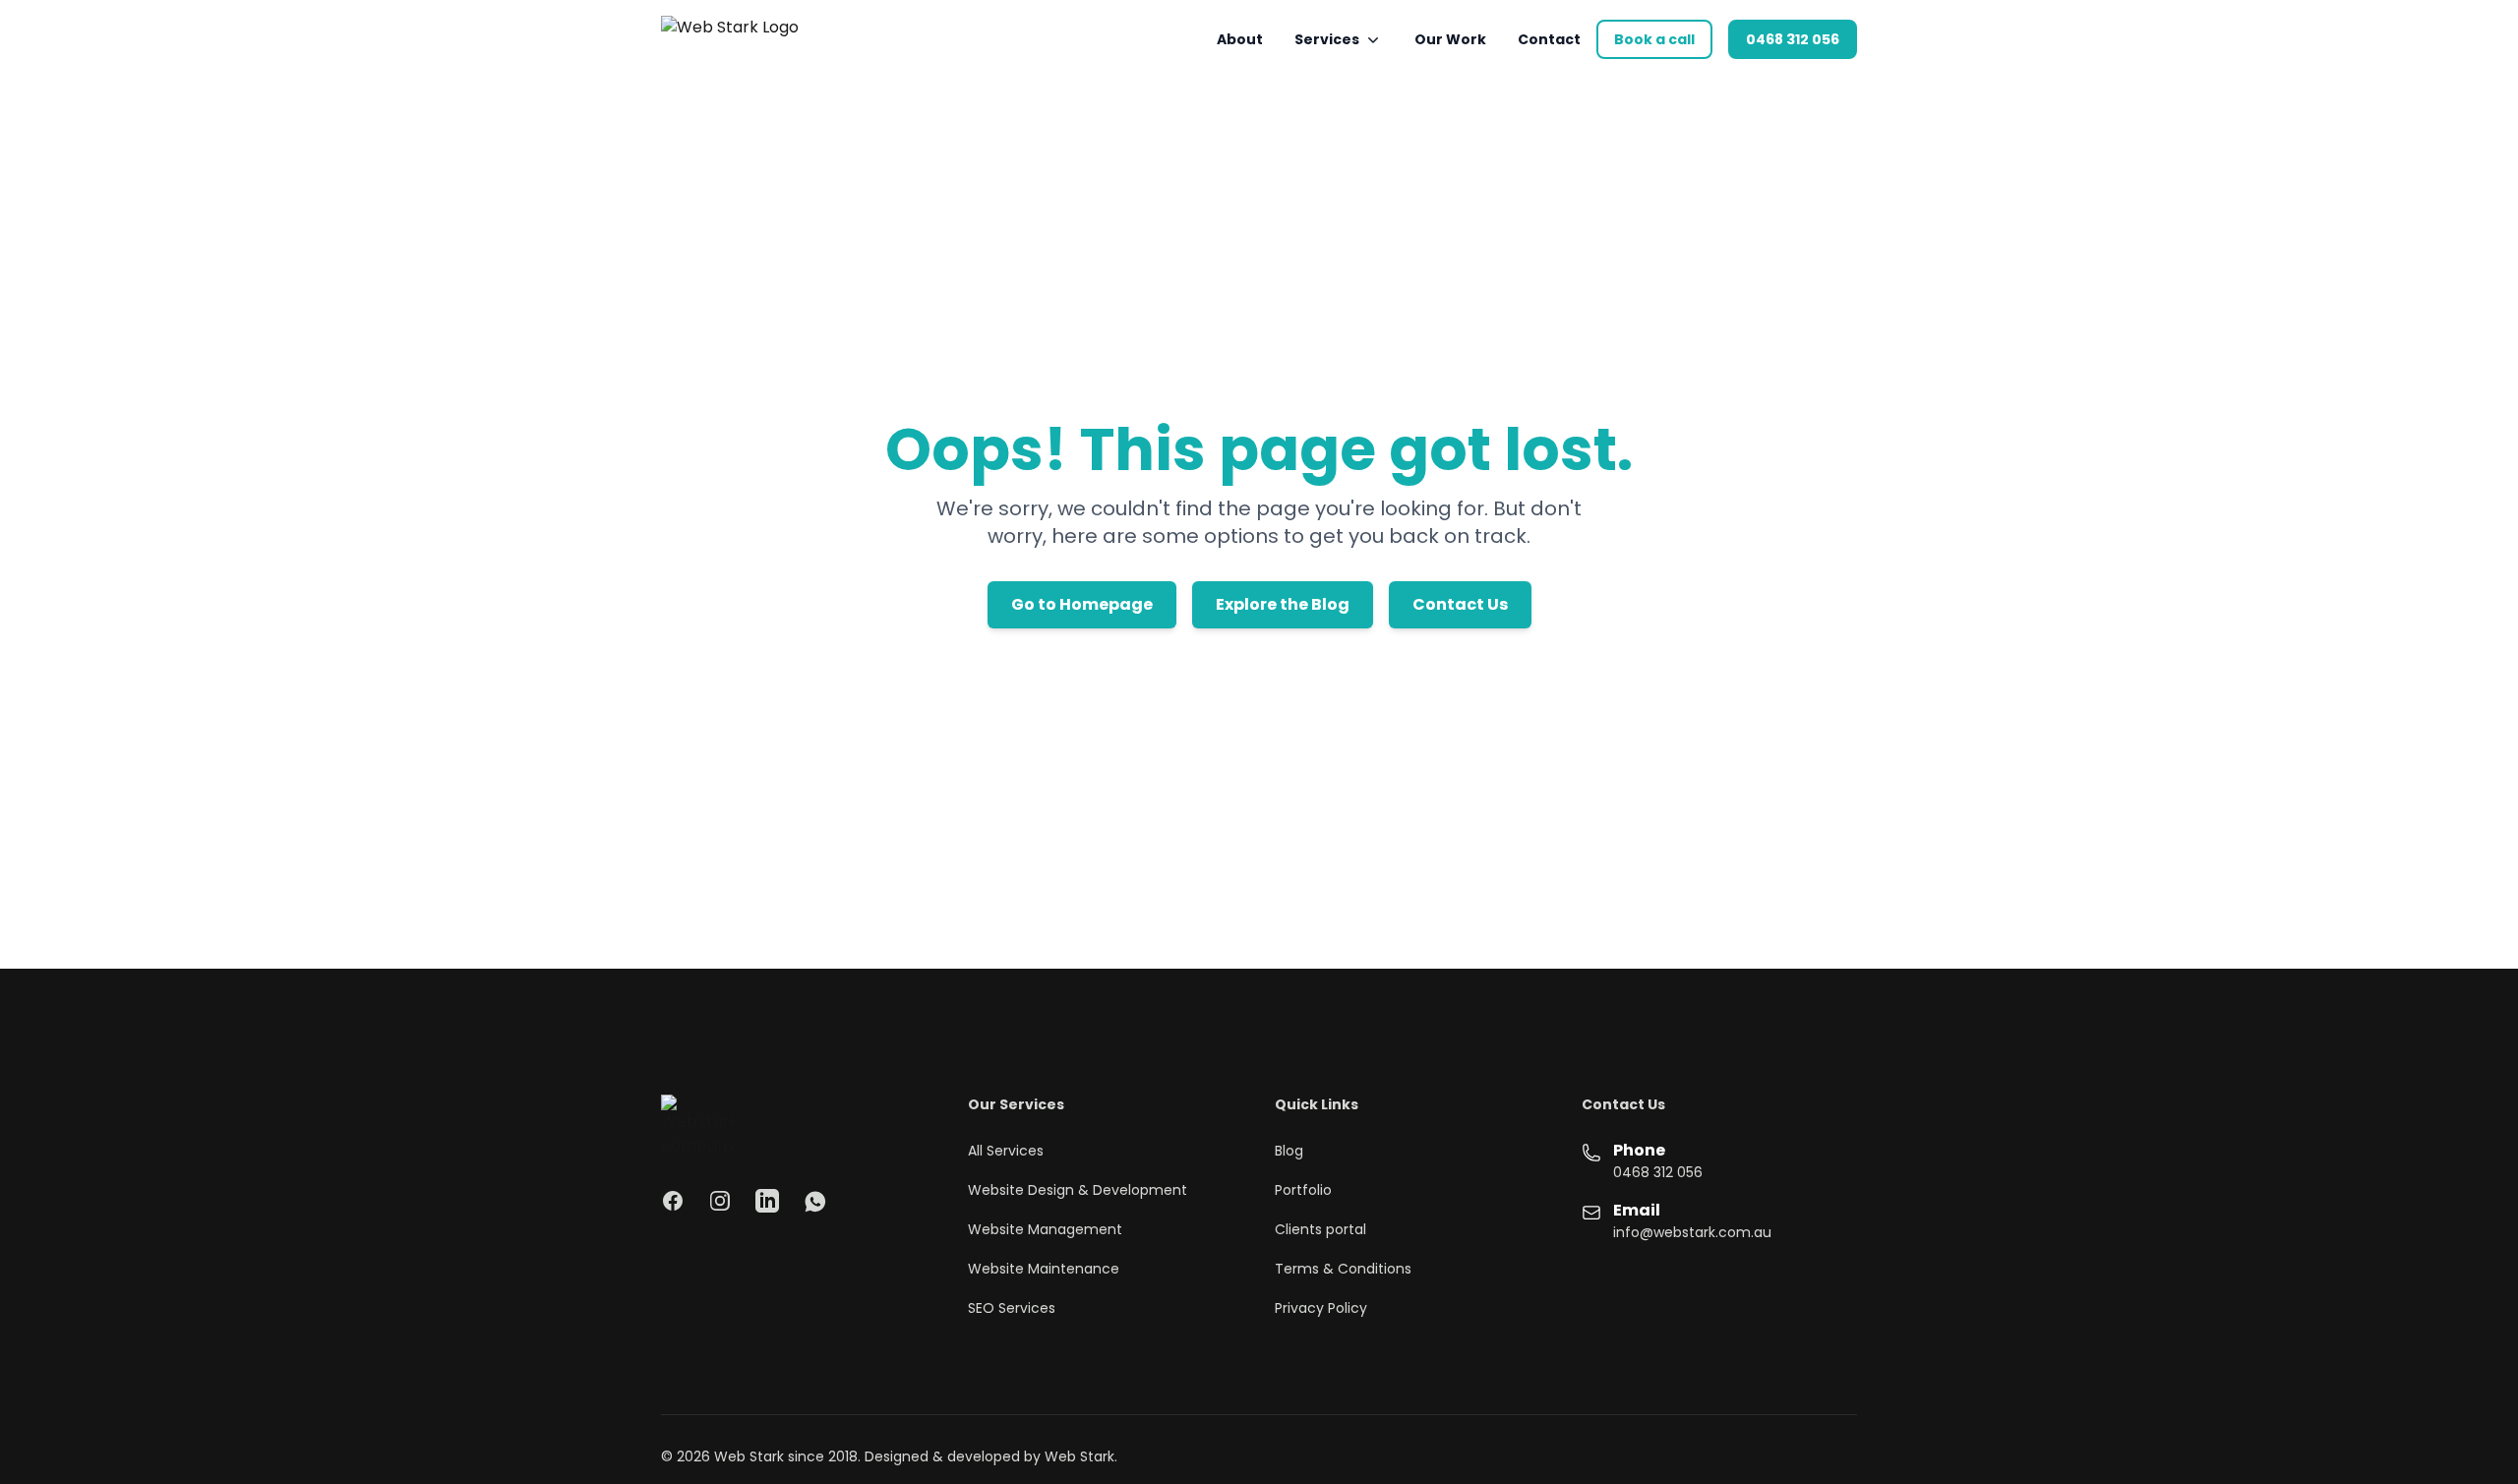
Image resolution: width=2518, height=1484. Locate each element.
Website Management (1045, 1229)
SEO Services (1012, 1308)
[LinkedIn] (767, 1201)
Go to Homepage (1082, 604)
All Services (1006, 1151)
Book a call (1654, 39)
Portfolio (1303, 1190)
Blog (1289, 1151)
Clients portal (1320, 1229)
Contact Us (1460, 604)
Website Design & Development (1078, 1190)
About (1240, 39)
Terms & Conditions (1343, 1269)
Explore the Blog (1283, 604)
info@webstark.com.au (1692, 1232)
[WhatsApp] (814, 1201)
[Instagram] (720, 1201)
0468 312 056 (1793, 39)
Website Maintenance (1044, 1269)
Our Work (1450, 39)
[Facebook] (673, 1201)
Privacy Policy (1321, 1308)
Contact (1549, 39)
